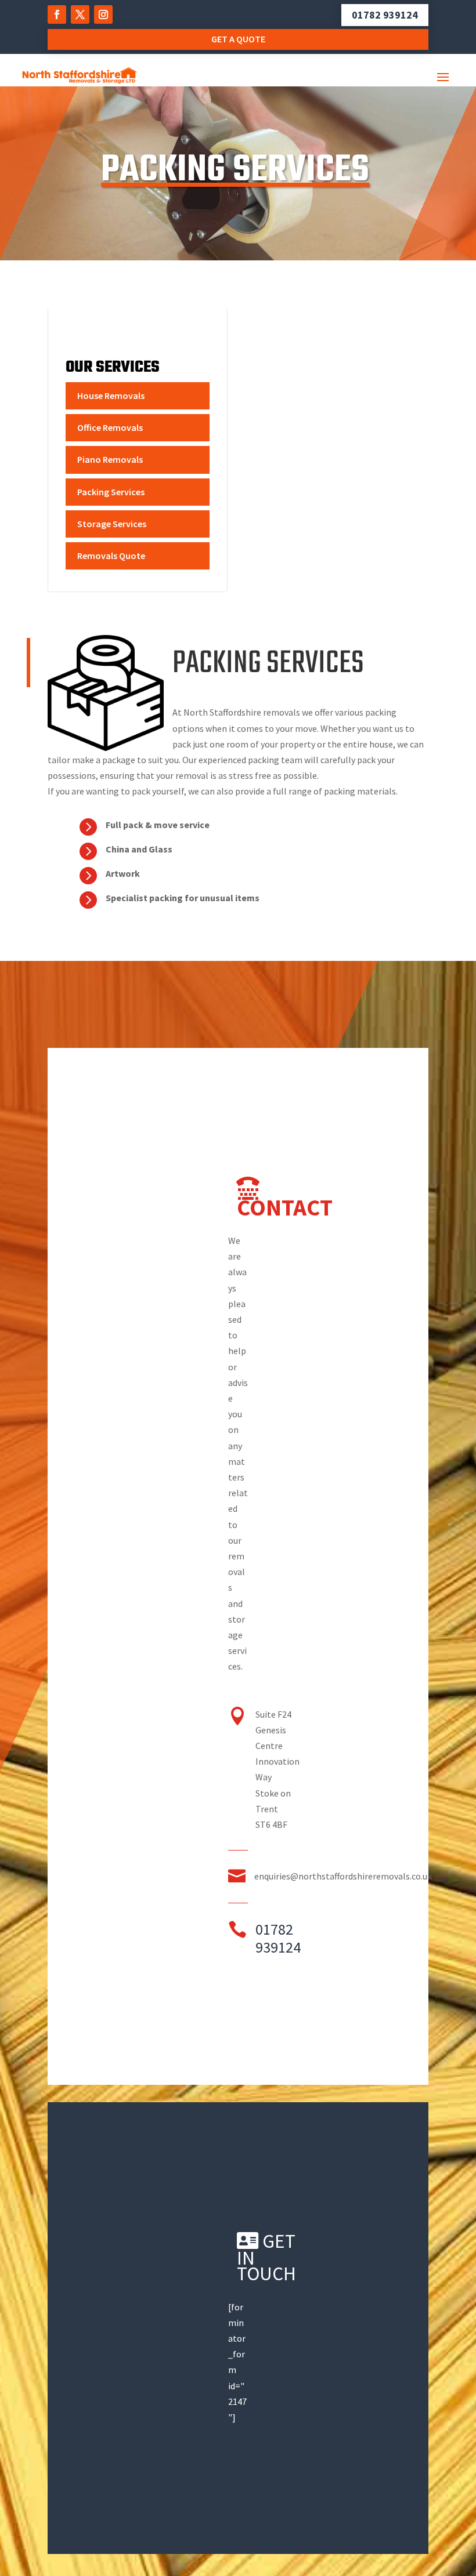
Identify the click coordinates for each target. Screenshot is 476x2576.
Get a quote (238, 39)
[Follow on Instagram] (103, 14)
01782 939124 (385, 15)
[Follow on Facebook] (57, 14)
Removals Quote (111, 556)
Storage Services (112, 524)
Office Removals (110, 427)
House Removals (111, 396)
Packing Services (111, 492)
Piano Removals (110, 459)
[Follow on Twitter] (80, 14)
